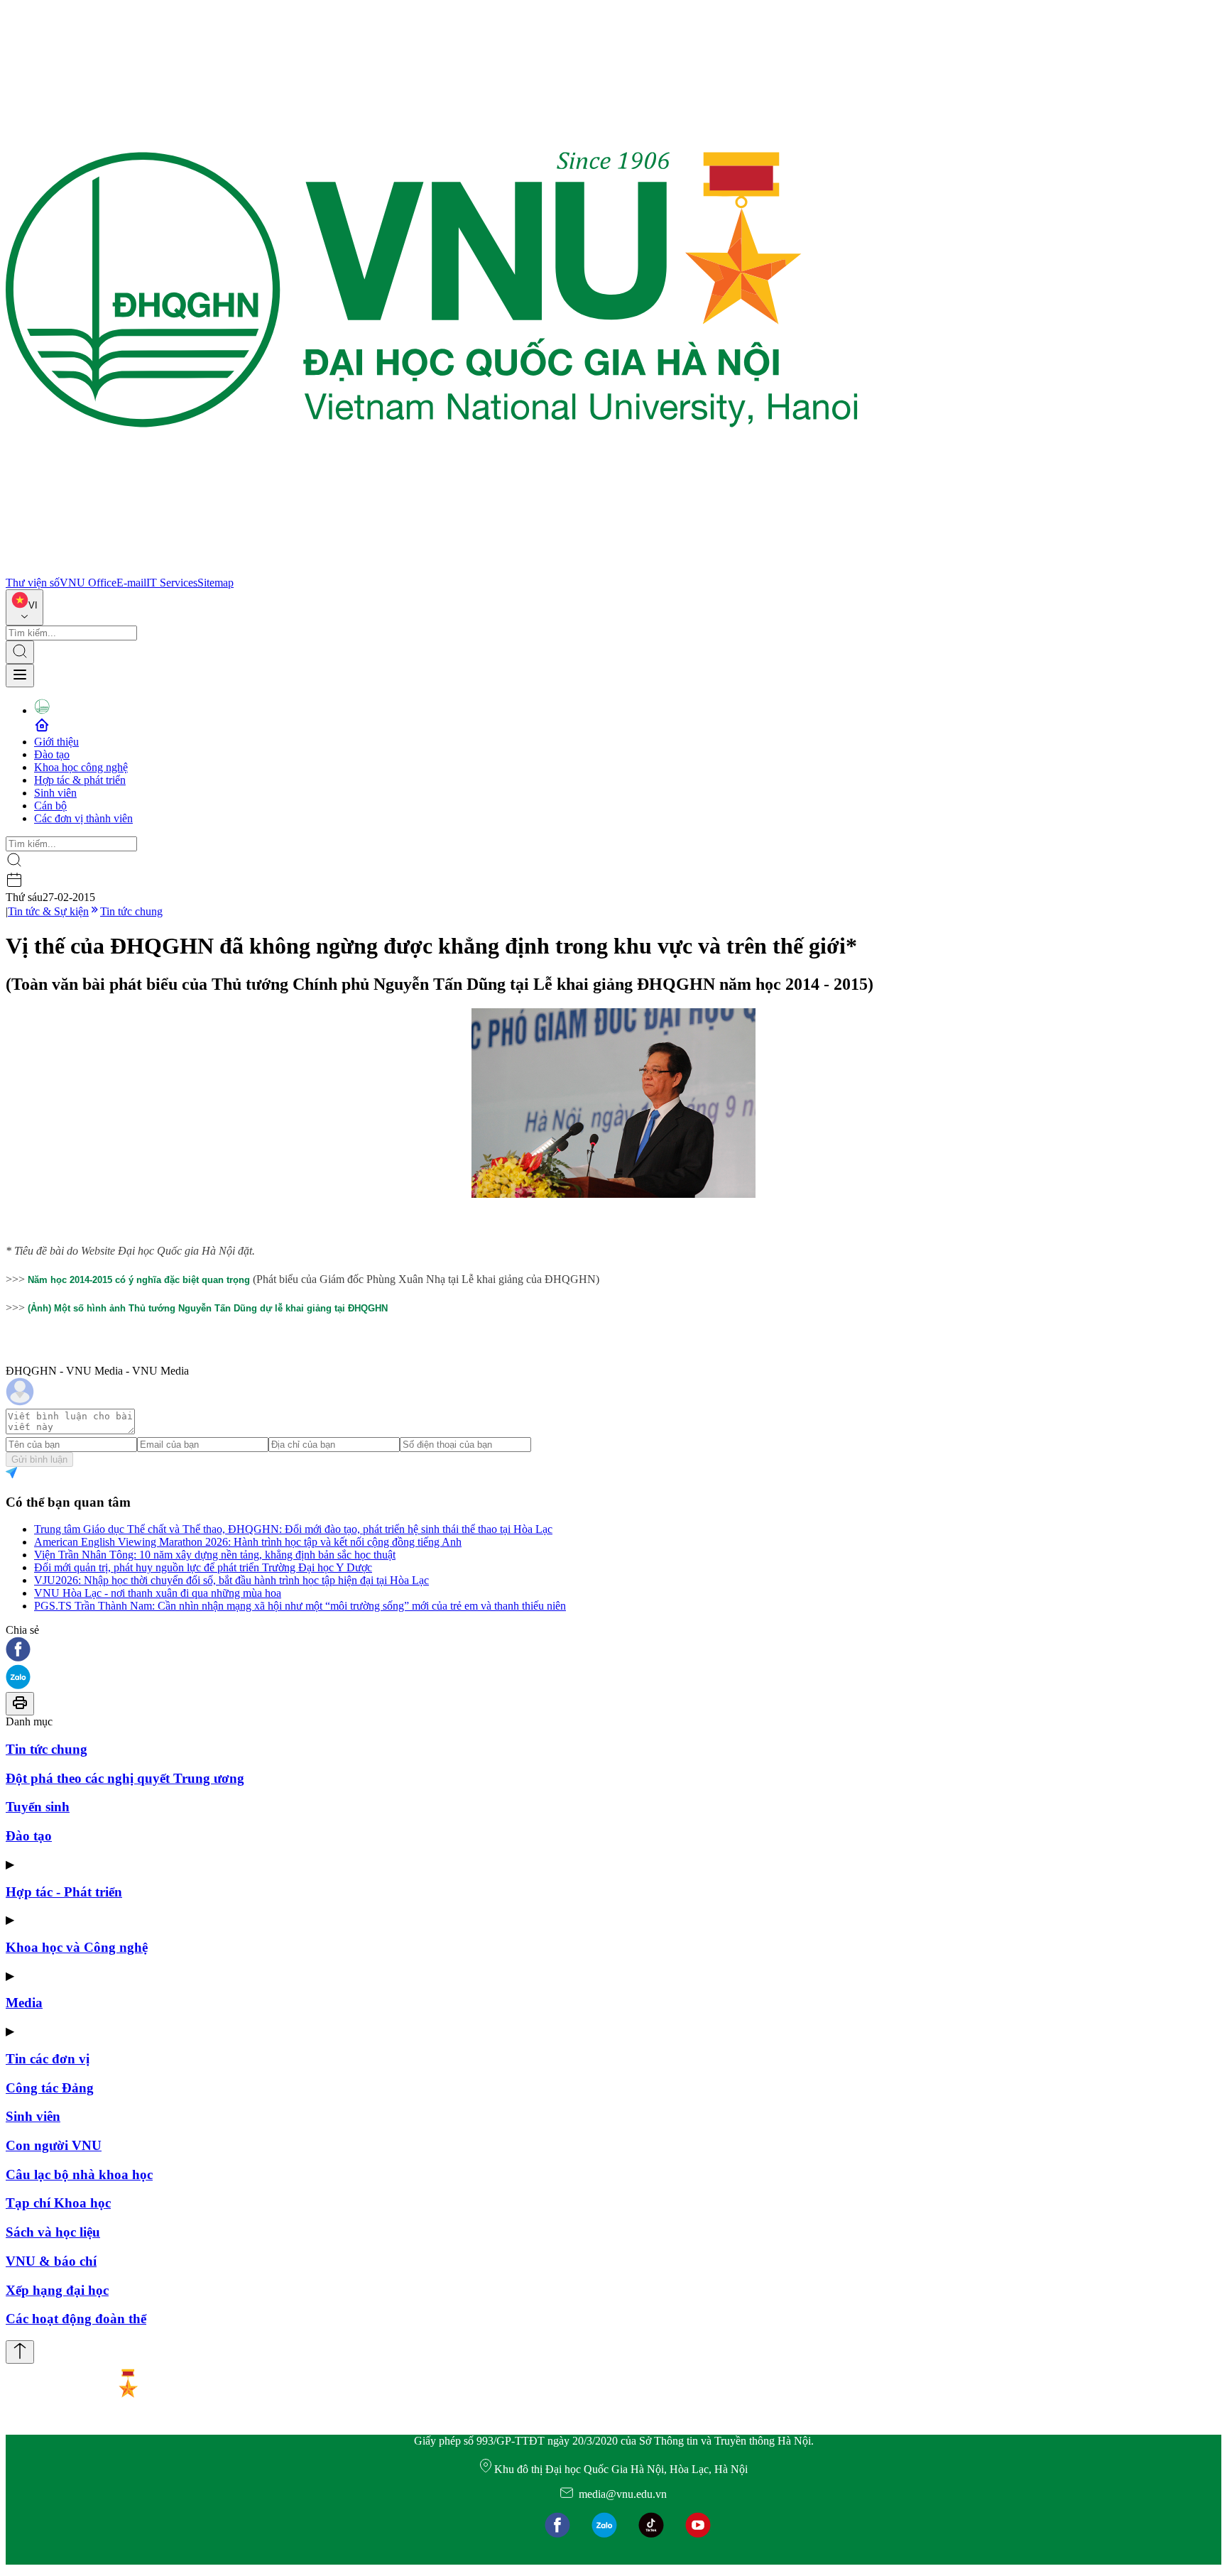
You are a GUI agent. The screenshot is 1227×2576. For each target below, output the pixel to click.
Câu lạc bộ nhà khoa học (79, 2174)
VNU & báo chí (51, 2261)
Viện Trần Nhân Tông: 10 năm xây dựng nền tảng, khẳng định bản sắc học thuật (215, 1555)
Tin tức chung (131, 911)
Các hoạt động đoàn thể (76, 2319)
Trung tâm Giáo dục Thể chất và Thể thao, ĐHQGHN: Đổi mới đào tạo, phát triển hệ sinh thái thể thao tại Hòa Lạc (293, 1529)
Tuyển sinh (38, 1807)
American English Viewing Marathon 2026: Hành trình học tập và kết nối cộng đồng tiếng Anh (248, 1542)
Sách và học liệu (53, 2232)
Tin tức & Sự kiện (48, 911)
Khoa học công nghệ (81, 767)
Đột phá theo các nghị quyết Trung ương (125, 1778)
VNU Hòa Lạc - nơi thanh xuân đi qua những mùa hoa (158, 1593)
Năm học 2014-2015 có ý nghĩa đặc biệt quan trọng (139, 1280)
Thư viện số (33, 583)
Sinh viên (55, 793)
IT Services (172, 583)
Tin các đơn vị (48, 2059)
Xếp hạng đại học (57, 2290)
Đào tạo (52, 754)
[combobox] (24, 607)
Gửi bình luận (39, 1459)
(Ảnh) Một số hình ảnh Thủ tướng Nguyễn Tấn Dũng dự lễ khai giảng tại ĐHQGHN (208, 1308)
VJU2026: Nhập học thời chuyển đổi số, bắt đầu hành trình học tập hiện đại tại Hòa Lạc (231, 1580)
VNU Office (88, 583)
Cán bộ (50, 806)
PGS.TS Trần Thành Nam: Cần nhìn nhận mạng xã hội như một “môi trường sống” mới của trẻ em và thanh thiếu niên (300, 1606)
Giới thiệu (56, 742)
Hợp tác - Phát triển (64, 1892)
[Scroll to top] (20, 2352)
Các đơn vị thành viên (83, 818)
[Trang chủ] (432, 570)
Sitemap (216, 583)
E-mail (131, 583)
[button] (613, 1650)
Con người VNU (54, 2145)
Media (24, 2003)
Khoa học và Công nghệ (77, 1947)
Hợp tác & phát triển (80, 780)
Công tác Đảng (50, 2088)
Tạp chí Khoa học (58, 2203)
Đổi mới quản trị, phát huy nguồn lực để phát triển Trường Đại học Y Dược (203, 1567)
